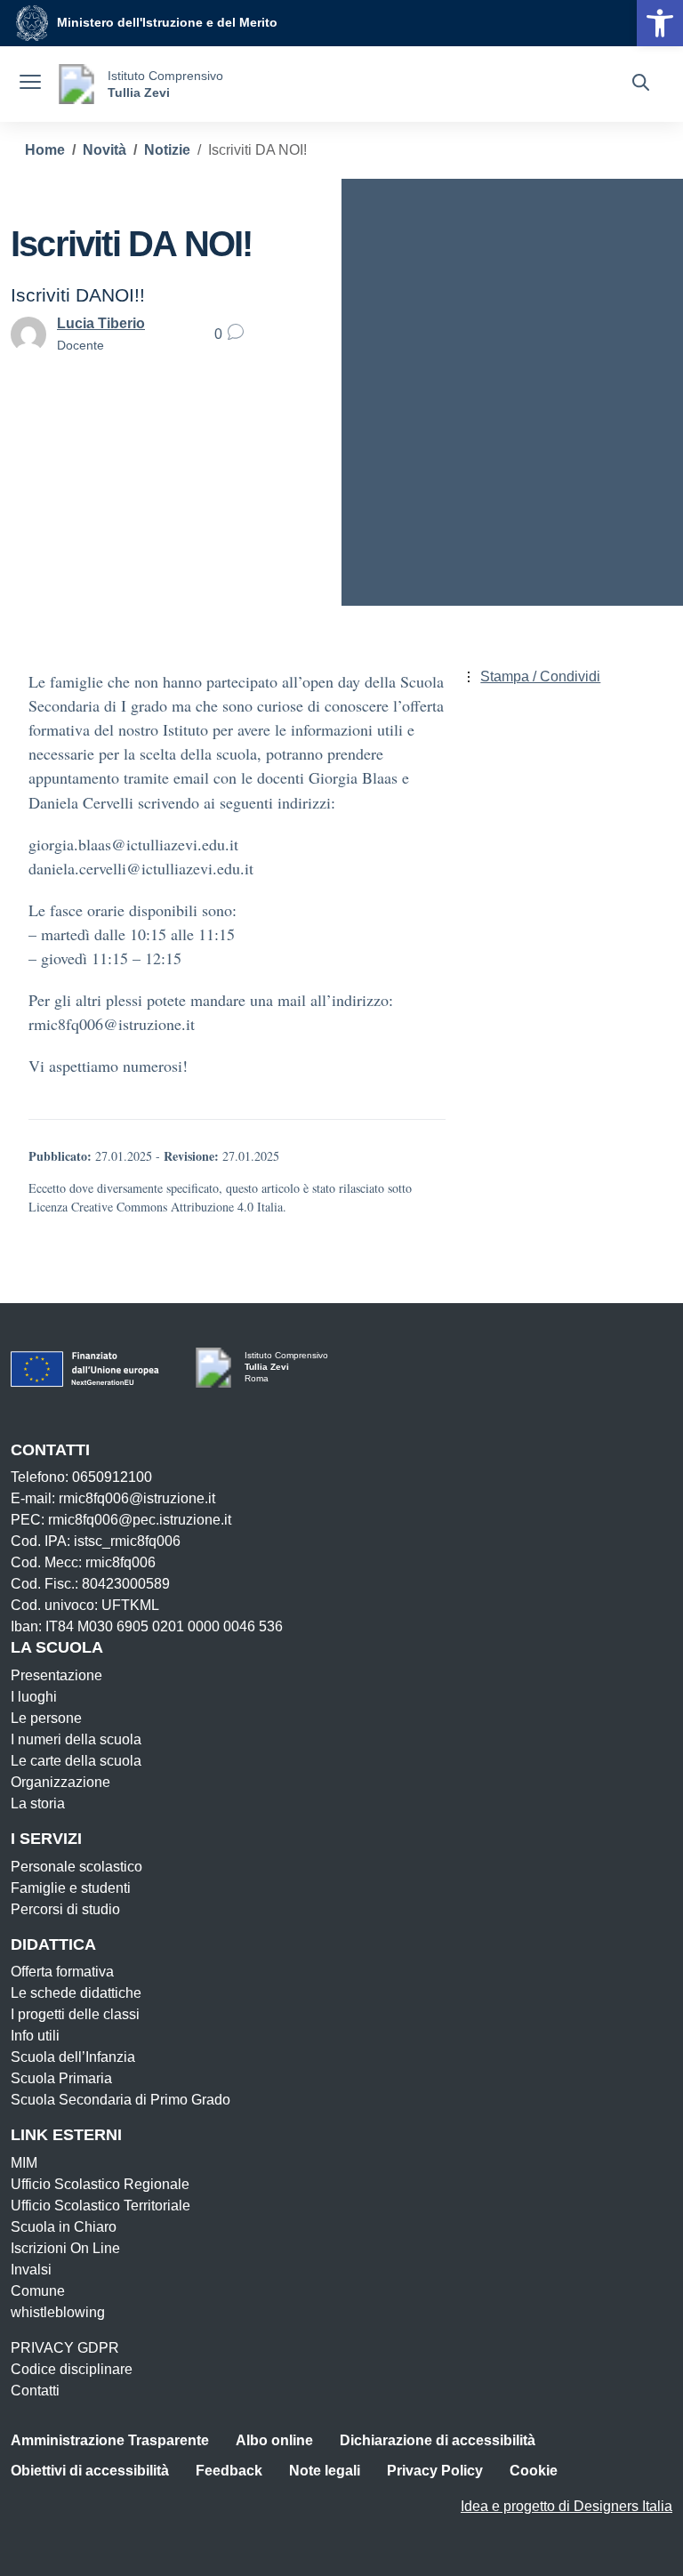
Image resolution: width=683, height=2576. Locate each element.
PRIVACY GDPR (65, 2348)
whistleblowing (58, 2312)
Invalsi (31, 2270)
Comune (38, 2291)
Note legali (325, 2471)
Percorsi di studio (65, 1909)
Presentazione (56, 1675)
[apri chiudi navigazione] (30, 85)
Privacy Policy (435, 2471)
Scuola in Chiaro (64, 2227)
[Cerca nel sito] (641, 85)
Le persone (46, 1718)
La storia (38, 1803)
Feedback (229, 2471)
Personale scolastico (76, 1867)
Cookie (534, 2471)
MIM (24, 2163)
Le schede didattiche (76, 1993)
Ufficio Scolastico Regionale (100, 2184)
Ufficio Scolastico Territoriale (100, 2206)
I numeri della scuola (76, 1739)
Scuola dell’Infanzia (73, 2057)
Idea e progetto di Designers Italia (566, 2506)
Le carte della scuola (76, 1761)
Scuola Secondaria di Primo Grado (121, 2100)
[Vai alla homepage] (76, 84)
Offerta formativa (62, 1972)
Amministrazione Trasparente (110, 2440)
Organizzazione (60, 1782)
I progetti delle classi (75, 2014)
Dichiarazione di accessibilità (438, 2440)
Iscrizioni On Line (65, 2248)
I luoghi (34, 1697)
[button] (660, 23)
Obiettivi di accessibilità (90, 2471)
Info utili (35, 2036)
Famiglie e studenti (71, 1888)
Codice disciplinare (72, 2369)
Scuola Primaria (61, 2078)
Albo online (274, 2440)
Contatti (35, 2391)
